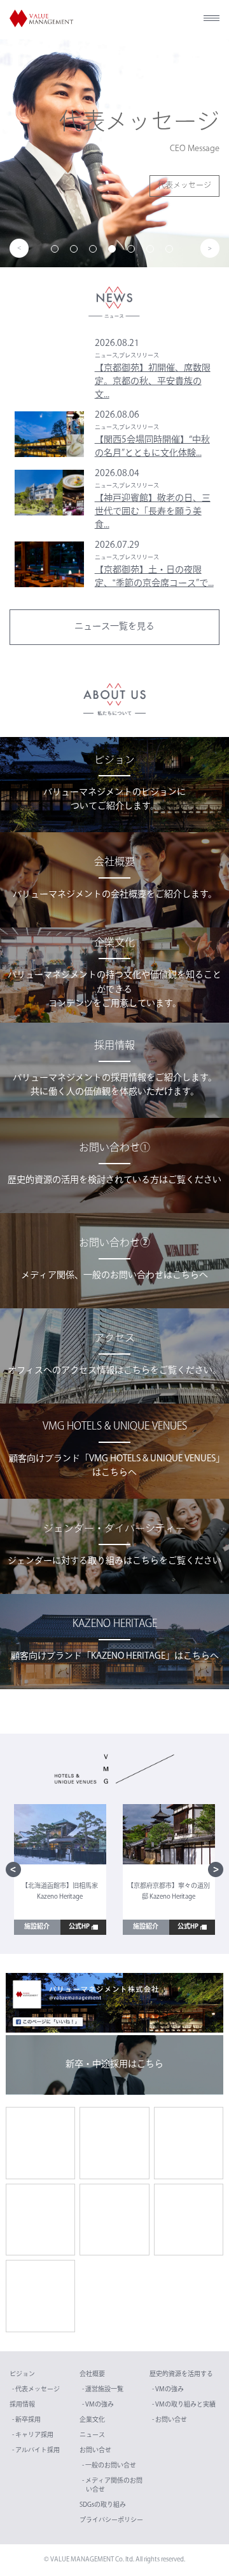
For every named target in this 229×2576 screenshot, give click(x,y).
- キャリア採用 (33, 2435)
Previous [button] (19, 248)
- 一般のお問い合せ (109, 2466)
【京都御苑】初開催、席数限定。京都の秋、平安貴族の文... (153, 382)
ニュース (92, 2435)
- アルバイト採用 (36, 2451)
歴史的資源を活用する (181, 2374)
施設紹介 (37, 1927)
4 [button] (114, 251)
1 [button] (57, 251)
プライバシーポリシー (111, 2520)
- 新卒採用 (26, 2420)
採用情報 (22, 2405)
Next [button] (210, 248)
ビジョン (22, 2374)
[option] (114, 153)
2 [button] (76, 251)
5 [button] (134, 251)
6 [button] (153, 251)
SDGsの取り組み (103, 2505)
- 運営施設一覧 (103, 2390)
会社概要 (92, 2374)
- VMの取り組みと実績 (184, 2405)
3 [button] (95, 251)
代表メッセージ (184, 186)
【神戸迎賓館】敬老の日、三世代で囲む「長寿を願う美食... (153, 512)
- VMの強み (98, 2405)
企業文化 (92, 2420)
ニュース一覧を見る (114, 627)
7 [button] (172, 251)
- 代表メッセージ (36, 2390)
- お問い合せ (170, 2420)
